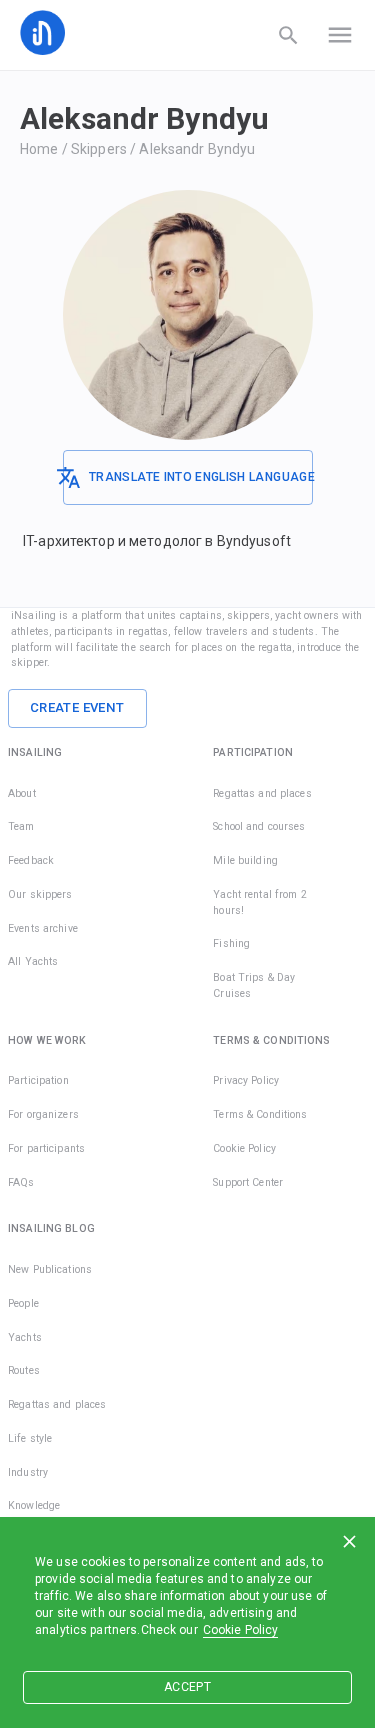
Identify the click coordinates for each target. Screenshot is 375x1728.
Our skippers (40, 894)
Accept (187, 1687)
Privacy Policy (246, 1080)
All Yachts (33, 961)
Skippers (99, 149)
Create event (77, 707)
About (22, 793)
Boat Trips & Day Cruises (254, 985)
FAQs (21, 1182)
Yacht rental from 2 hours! (260, 902)
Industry (28, 1472)
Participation (38, 1080)
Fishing (231, 943)
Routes (24, 1370)
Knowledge (34, 1505)
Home (39, 149)
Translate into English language (200, 477)
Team (21, 826)
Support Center (248, 1182)
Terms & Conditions (260, 1114)
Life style (30, 1438)
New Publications (50, 1269)
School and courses (259, 826)
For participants (46, 1148)
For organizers (43, 1114)
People (23, 1303)
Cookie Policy (241, 1630)
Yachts (25, 1337)
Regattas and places (262, 793)
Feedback (31, 860)
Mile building (245, 860)
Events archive (43, 928)
